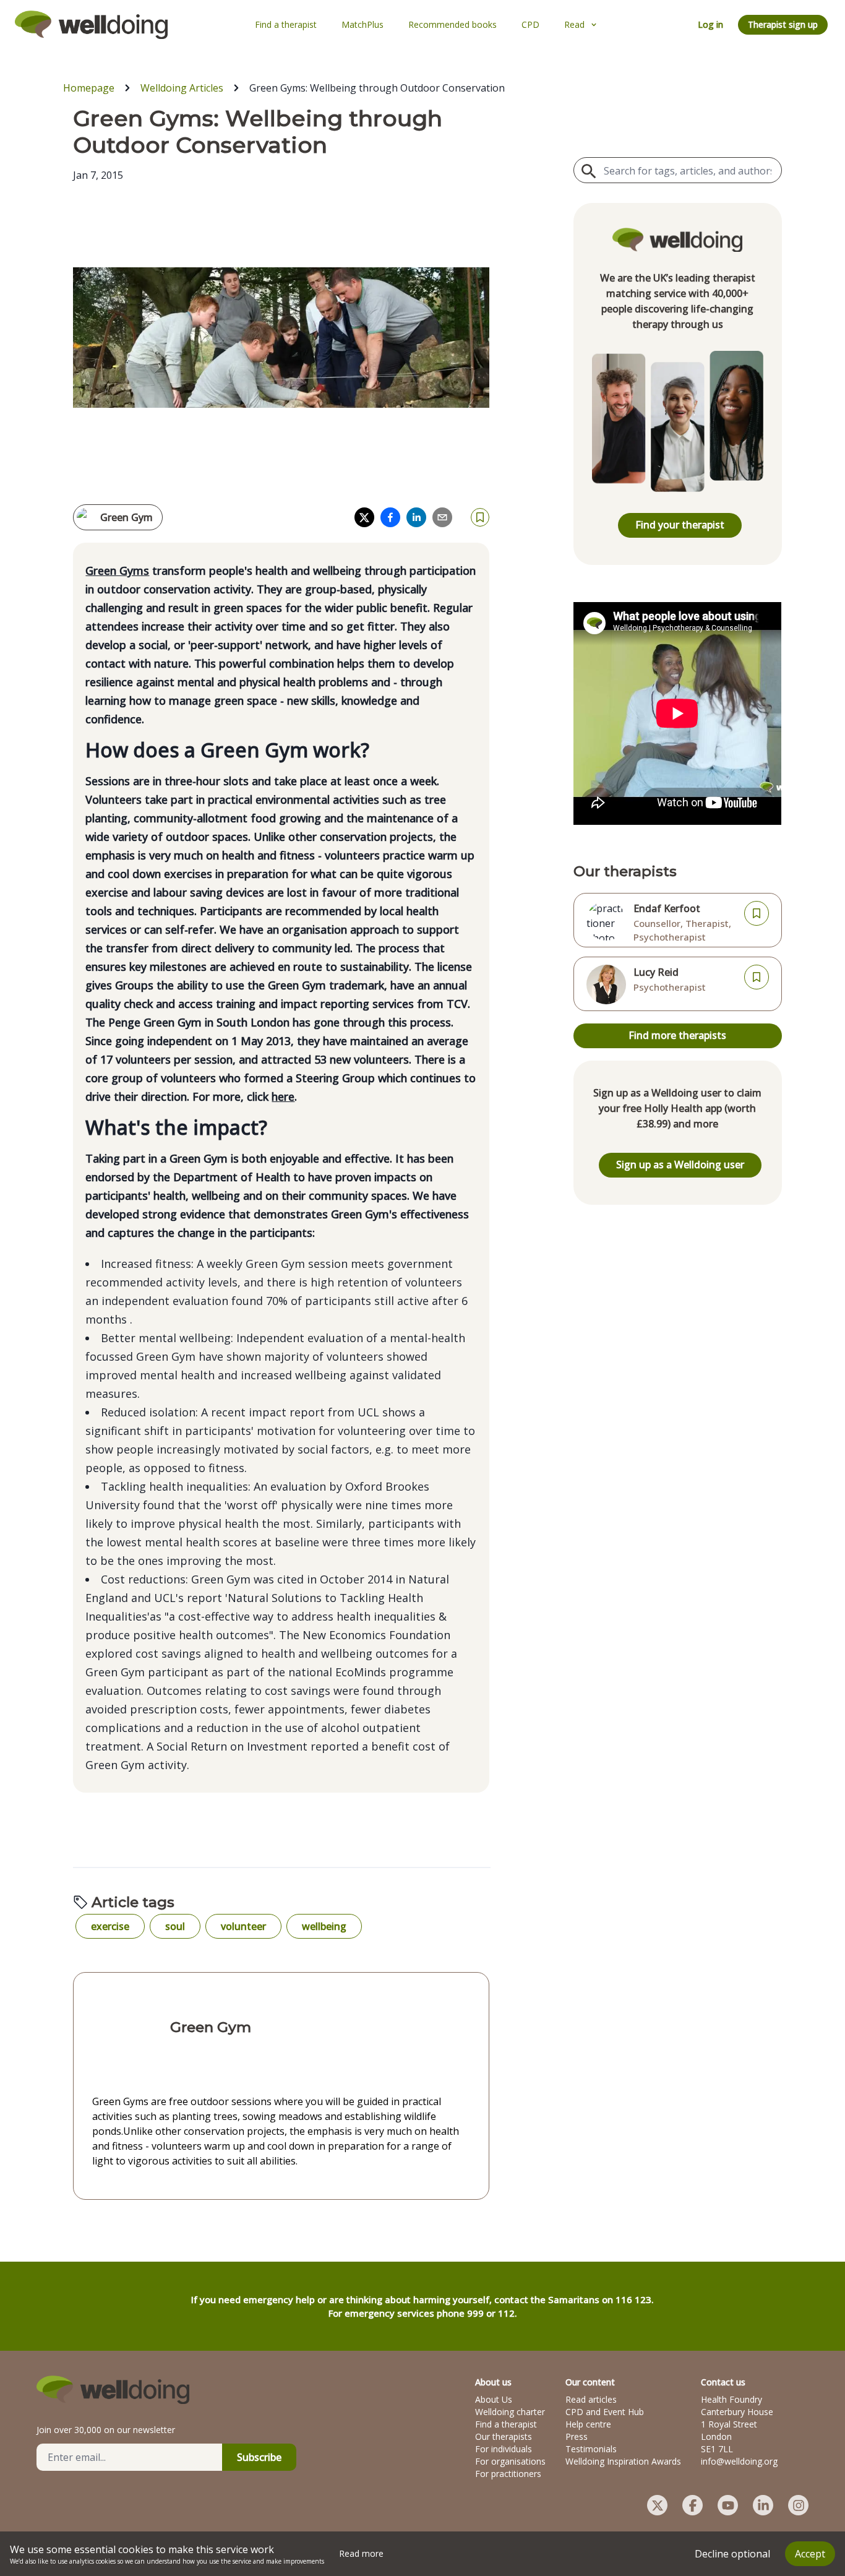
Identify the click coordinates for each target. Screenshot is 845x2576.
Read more (361, 2553)
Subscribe (259, 2457)
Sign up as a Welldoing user (680, 1165)
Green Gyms (117, 571)
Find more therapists (677, 1035)
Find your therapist (680, 525)
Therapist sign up (783, 24)
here (283, 1096)
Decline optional (732, 2554)
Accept (810, 2554)
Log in (710, 24)
